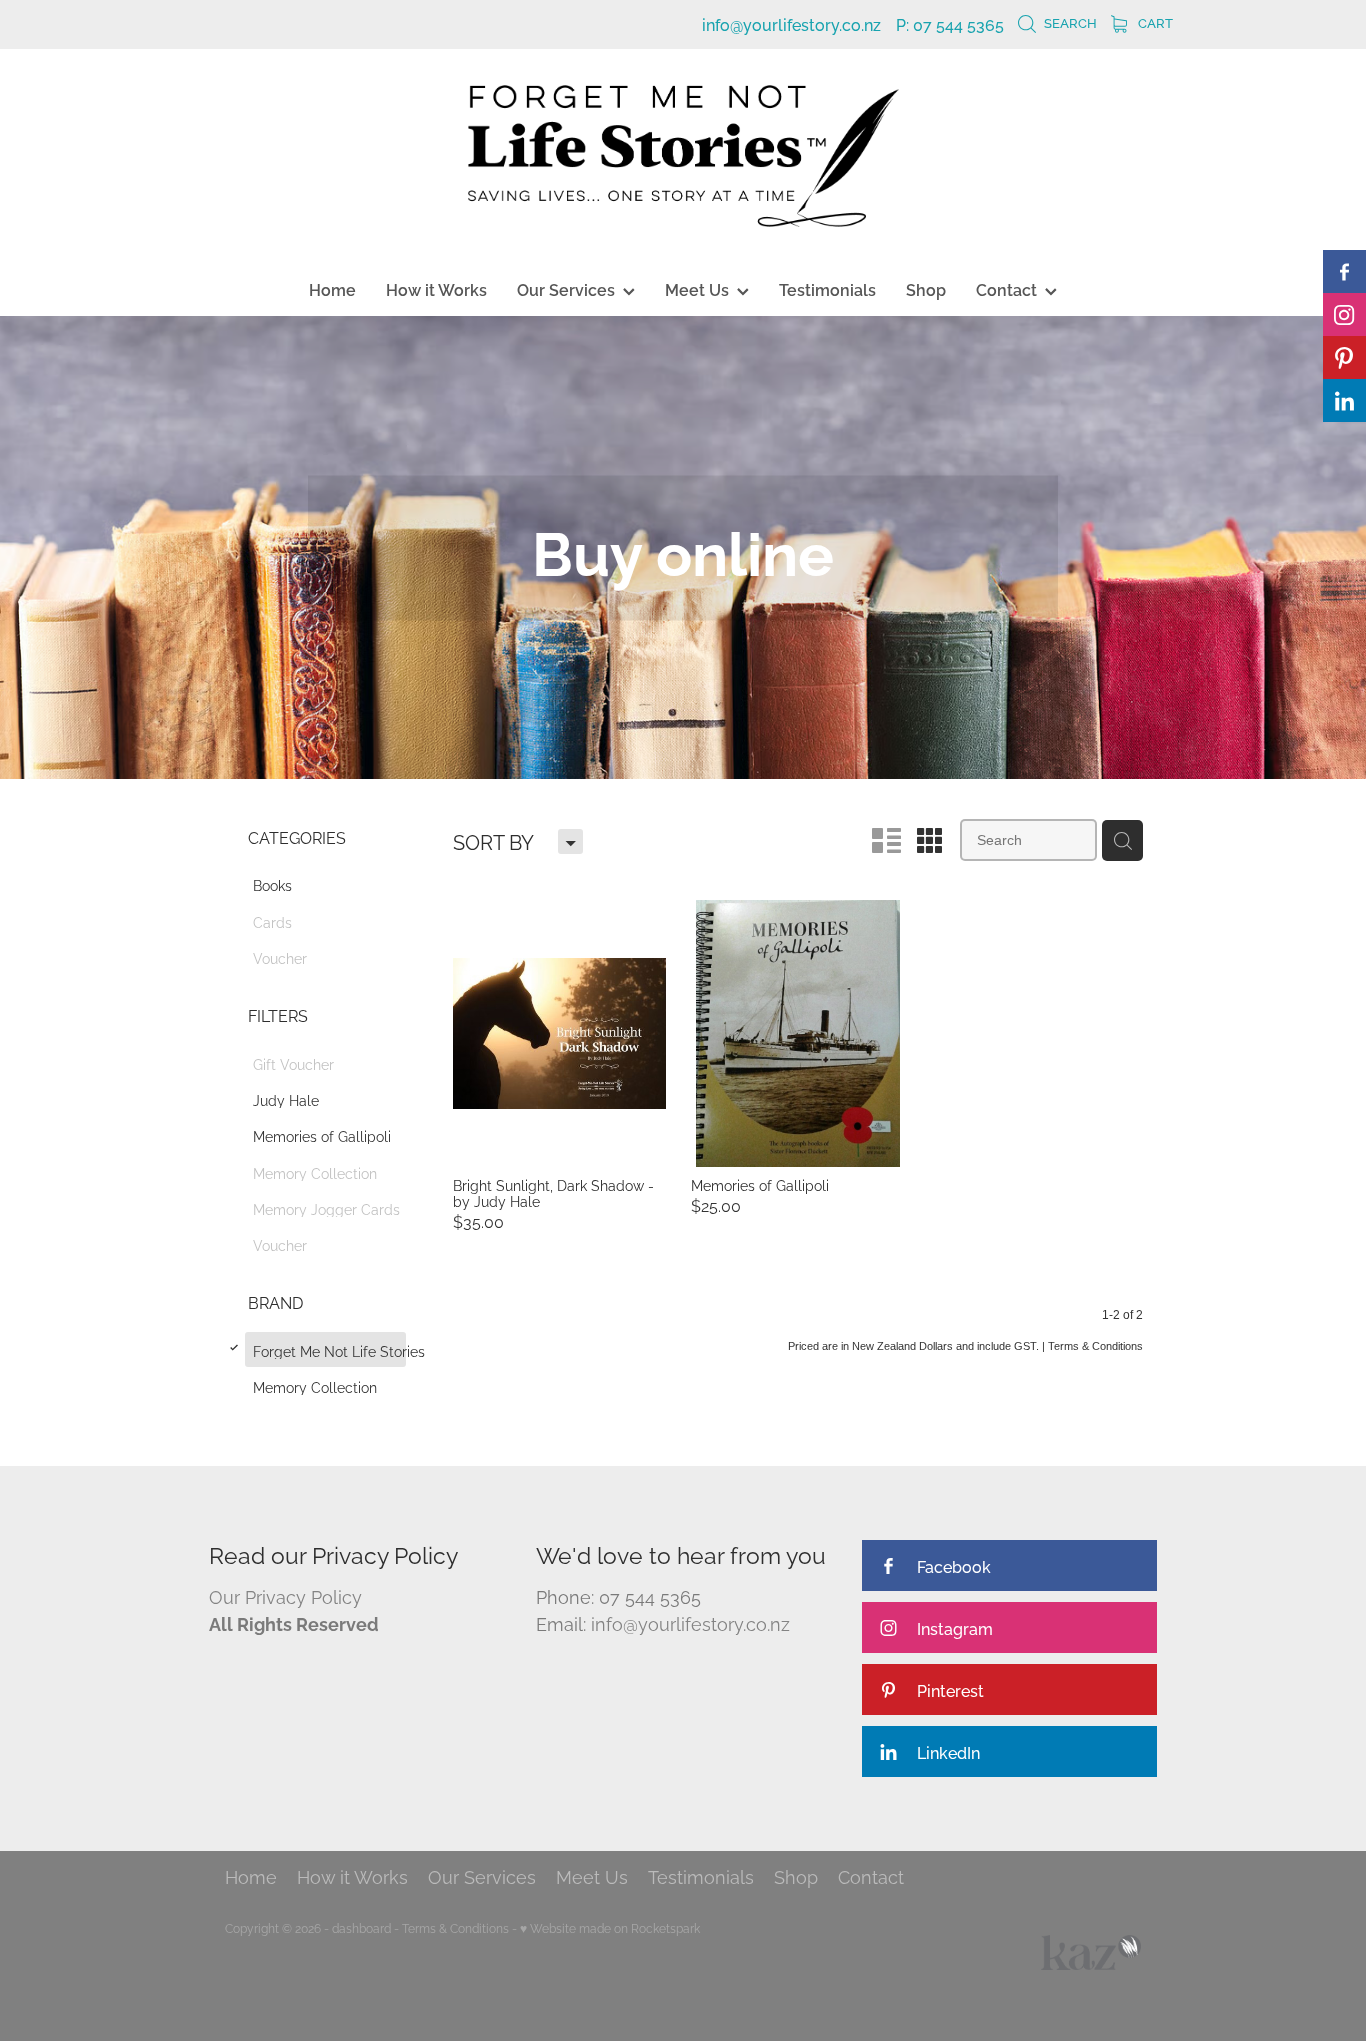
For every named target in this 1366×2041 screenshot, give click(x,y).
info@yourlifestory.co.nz (791, 24)
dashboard (361, 1927)
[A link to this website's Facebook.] (1344, 271)
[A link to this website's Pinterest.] (1344, 357)
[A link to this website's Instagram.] (1344, 314)
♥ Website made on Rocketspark (610, 1927)
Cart (1154, 22)
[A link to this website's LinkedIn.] (1344, 400)
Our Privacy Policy (285, 1595)
